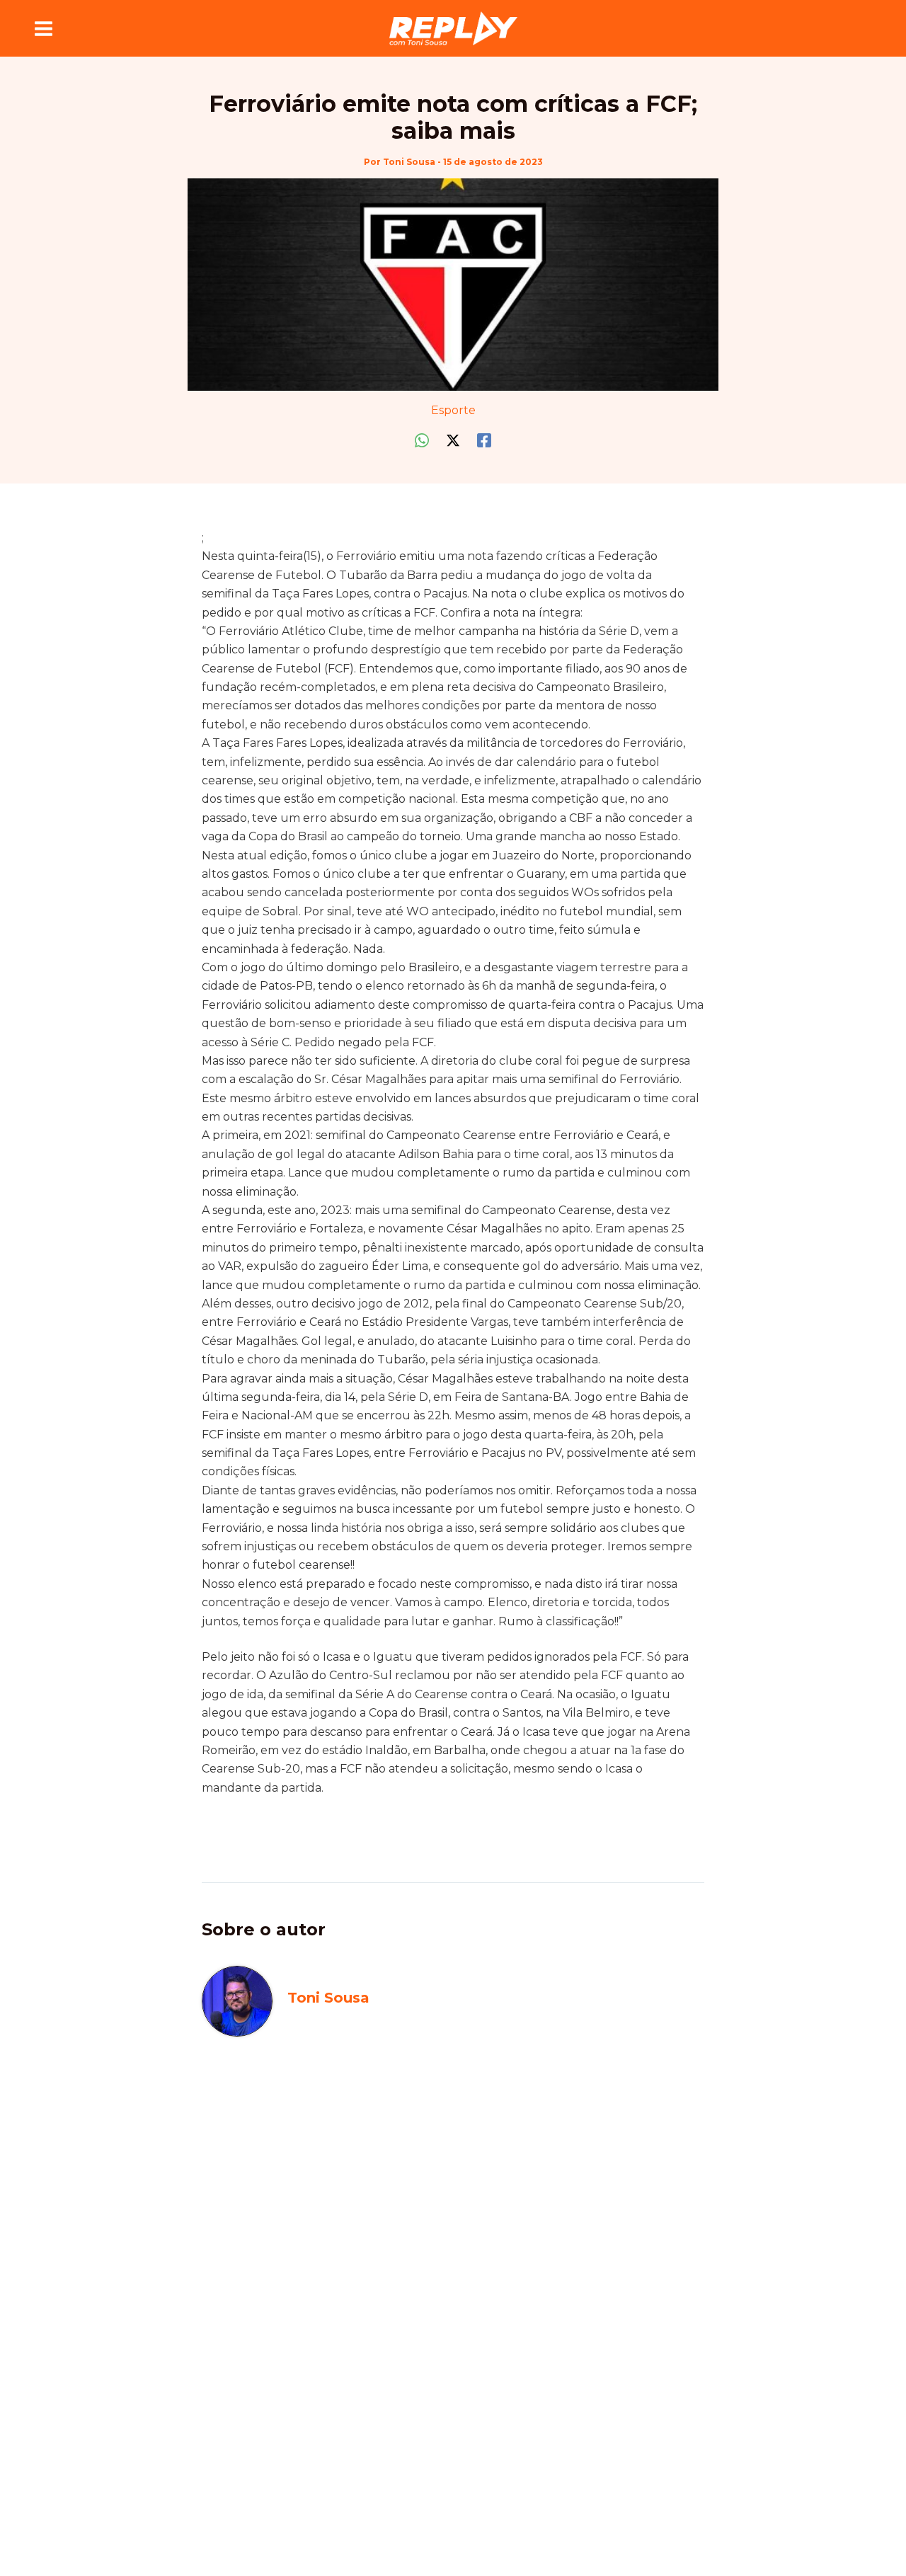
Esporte (453, 410)
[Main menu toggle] (44, 28)
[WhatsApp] (422, 441)
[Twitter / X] (453, 441)
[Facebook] (484, 441)
